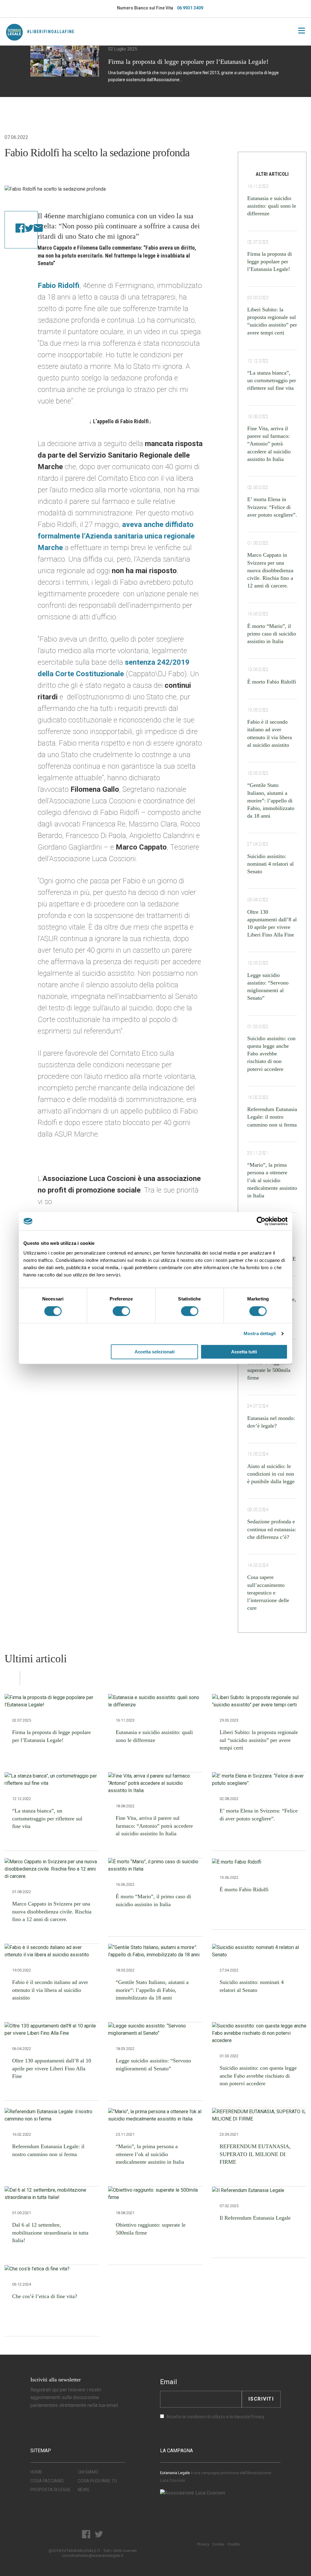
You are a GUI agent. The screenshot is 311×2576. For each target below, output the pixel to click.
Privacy (258, 2417)
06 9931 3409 (190, 8)
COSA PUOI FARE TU (97, 2481)
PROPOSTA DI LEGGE (51, 2490)
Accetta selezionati (155, 1352)
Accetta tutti (244, 1352)
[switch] (121, 1311)
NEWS (84, 2490)
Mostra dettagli (260, 1333)
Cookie (218, 2544)
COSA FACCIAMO (47, 2481)
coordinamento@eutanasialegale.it (93, 2555)
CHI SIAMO (88, 2472)
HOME (36, 2472)
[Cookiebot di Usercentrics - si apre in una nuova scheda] (261, 1221)
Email (169, 2382)
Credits (234, 2544)
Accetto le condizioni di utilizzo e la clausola (215, 2417)
